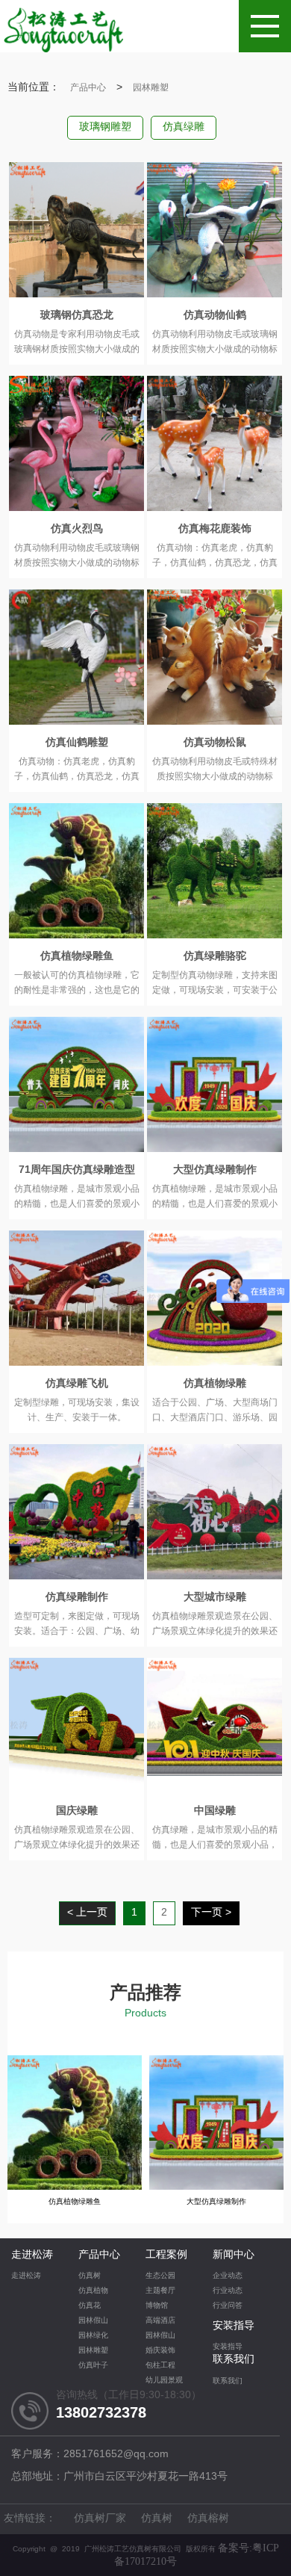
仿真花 (90, 2306)
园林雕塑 (151, 88)
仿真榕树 (208, 2519)
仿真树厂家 (100, 2519)
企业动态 (228, 2276)
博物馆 (157, 2306)
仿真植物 (93, 2291)
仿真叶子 (93, 2366)
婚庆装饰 (160, 2351)
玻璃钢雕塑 (105, 127)
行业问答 (228, 2306)
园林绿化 (93, 2336)
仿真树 (90, 2276)
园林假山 (93, 2321)
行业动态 (228, 2291)
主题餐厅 (160, 2291)
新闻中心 (234, 2255)
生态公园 (160, 2276)
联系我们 (234, 2360)
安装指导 (234, 2326)
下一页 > (211, 1913)
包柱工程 (160, 2366)
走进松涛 (32, 2255)
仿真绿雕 (184, 127)
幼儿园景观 (164, 2381)
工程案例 (166, 2255)
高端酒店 (160, 2321)
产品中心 (88, 88)
